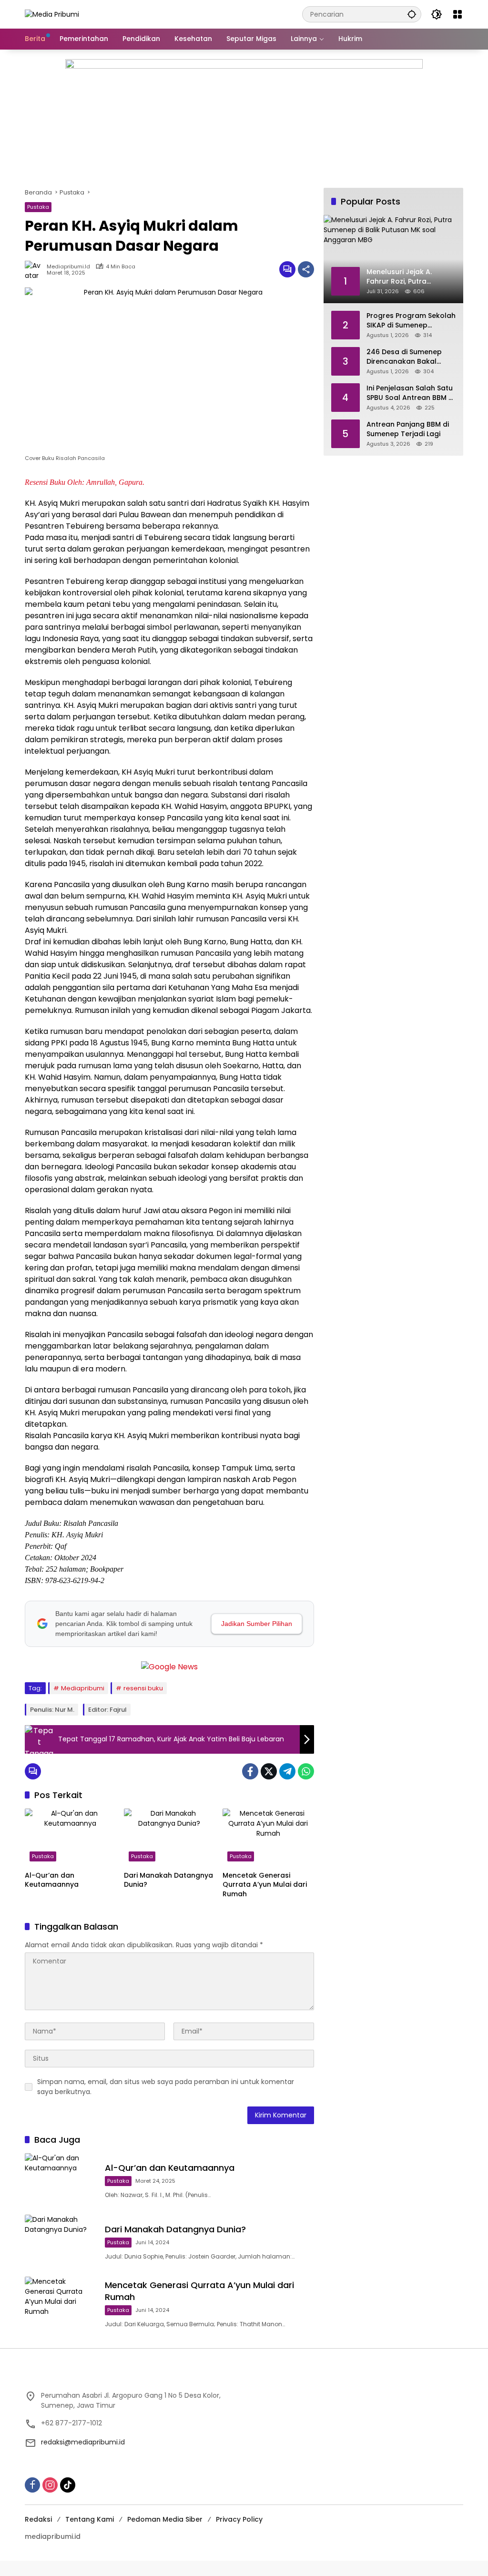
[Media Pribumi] (52, 14)
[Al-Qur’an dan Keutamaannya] (71, 1837)
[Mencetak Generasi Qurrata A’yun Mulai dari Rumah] (268, 1837)
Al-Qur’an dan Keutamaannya (52, 1880)
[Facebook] (250, 1771)
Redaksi (38, 2519)
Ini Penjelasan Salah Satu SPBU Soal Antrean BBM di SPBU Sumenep (411, 393)
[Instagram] (50, 2485)
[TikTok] (68, 2485)
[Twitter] (269, 1771)
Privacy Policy (239, 2519)
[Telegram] (287, 1771)
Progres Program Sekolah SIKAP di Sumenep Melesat (411, 321)
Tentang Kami (90, 2519)
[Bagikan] (306, 269)
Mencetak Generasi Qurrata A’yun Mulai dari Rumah (265, 1885)
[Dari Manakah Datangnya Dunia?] (170, 1837)
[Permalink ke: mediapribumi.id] (36, 269)
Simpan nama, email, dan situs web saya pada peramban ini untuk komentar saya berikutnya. (166, 2087)
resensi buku (143, 1688)
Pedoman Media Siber (165, 2519)
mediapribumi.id (68, 267)
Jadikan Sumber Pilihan (257, 1624)
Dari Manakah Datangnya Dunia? (168, 1880)
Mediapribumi (83, 1688)
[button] (412, 14)
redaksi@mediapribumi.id (83, 2442)
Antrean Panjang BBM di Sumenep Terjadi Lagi (408, 429)
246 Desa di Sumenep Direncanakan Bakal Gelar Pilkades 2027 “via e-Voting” (408, 357)
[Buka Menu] (457, 14)
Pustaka (38, 207)
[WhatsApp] (306, 1771)
